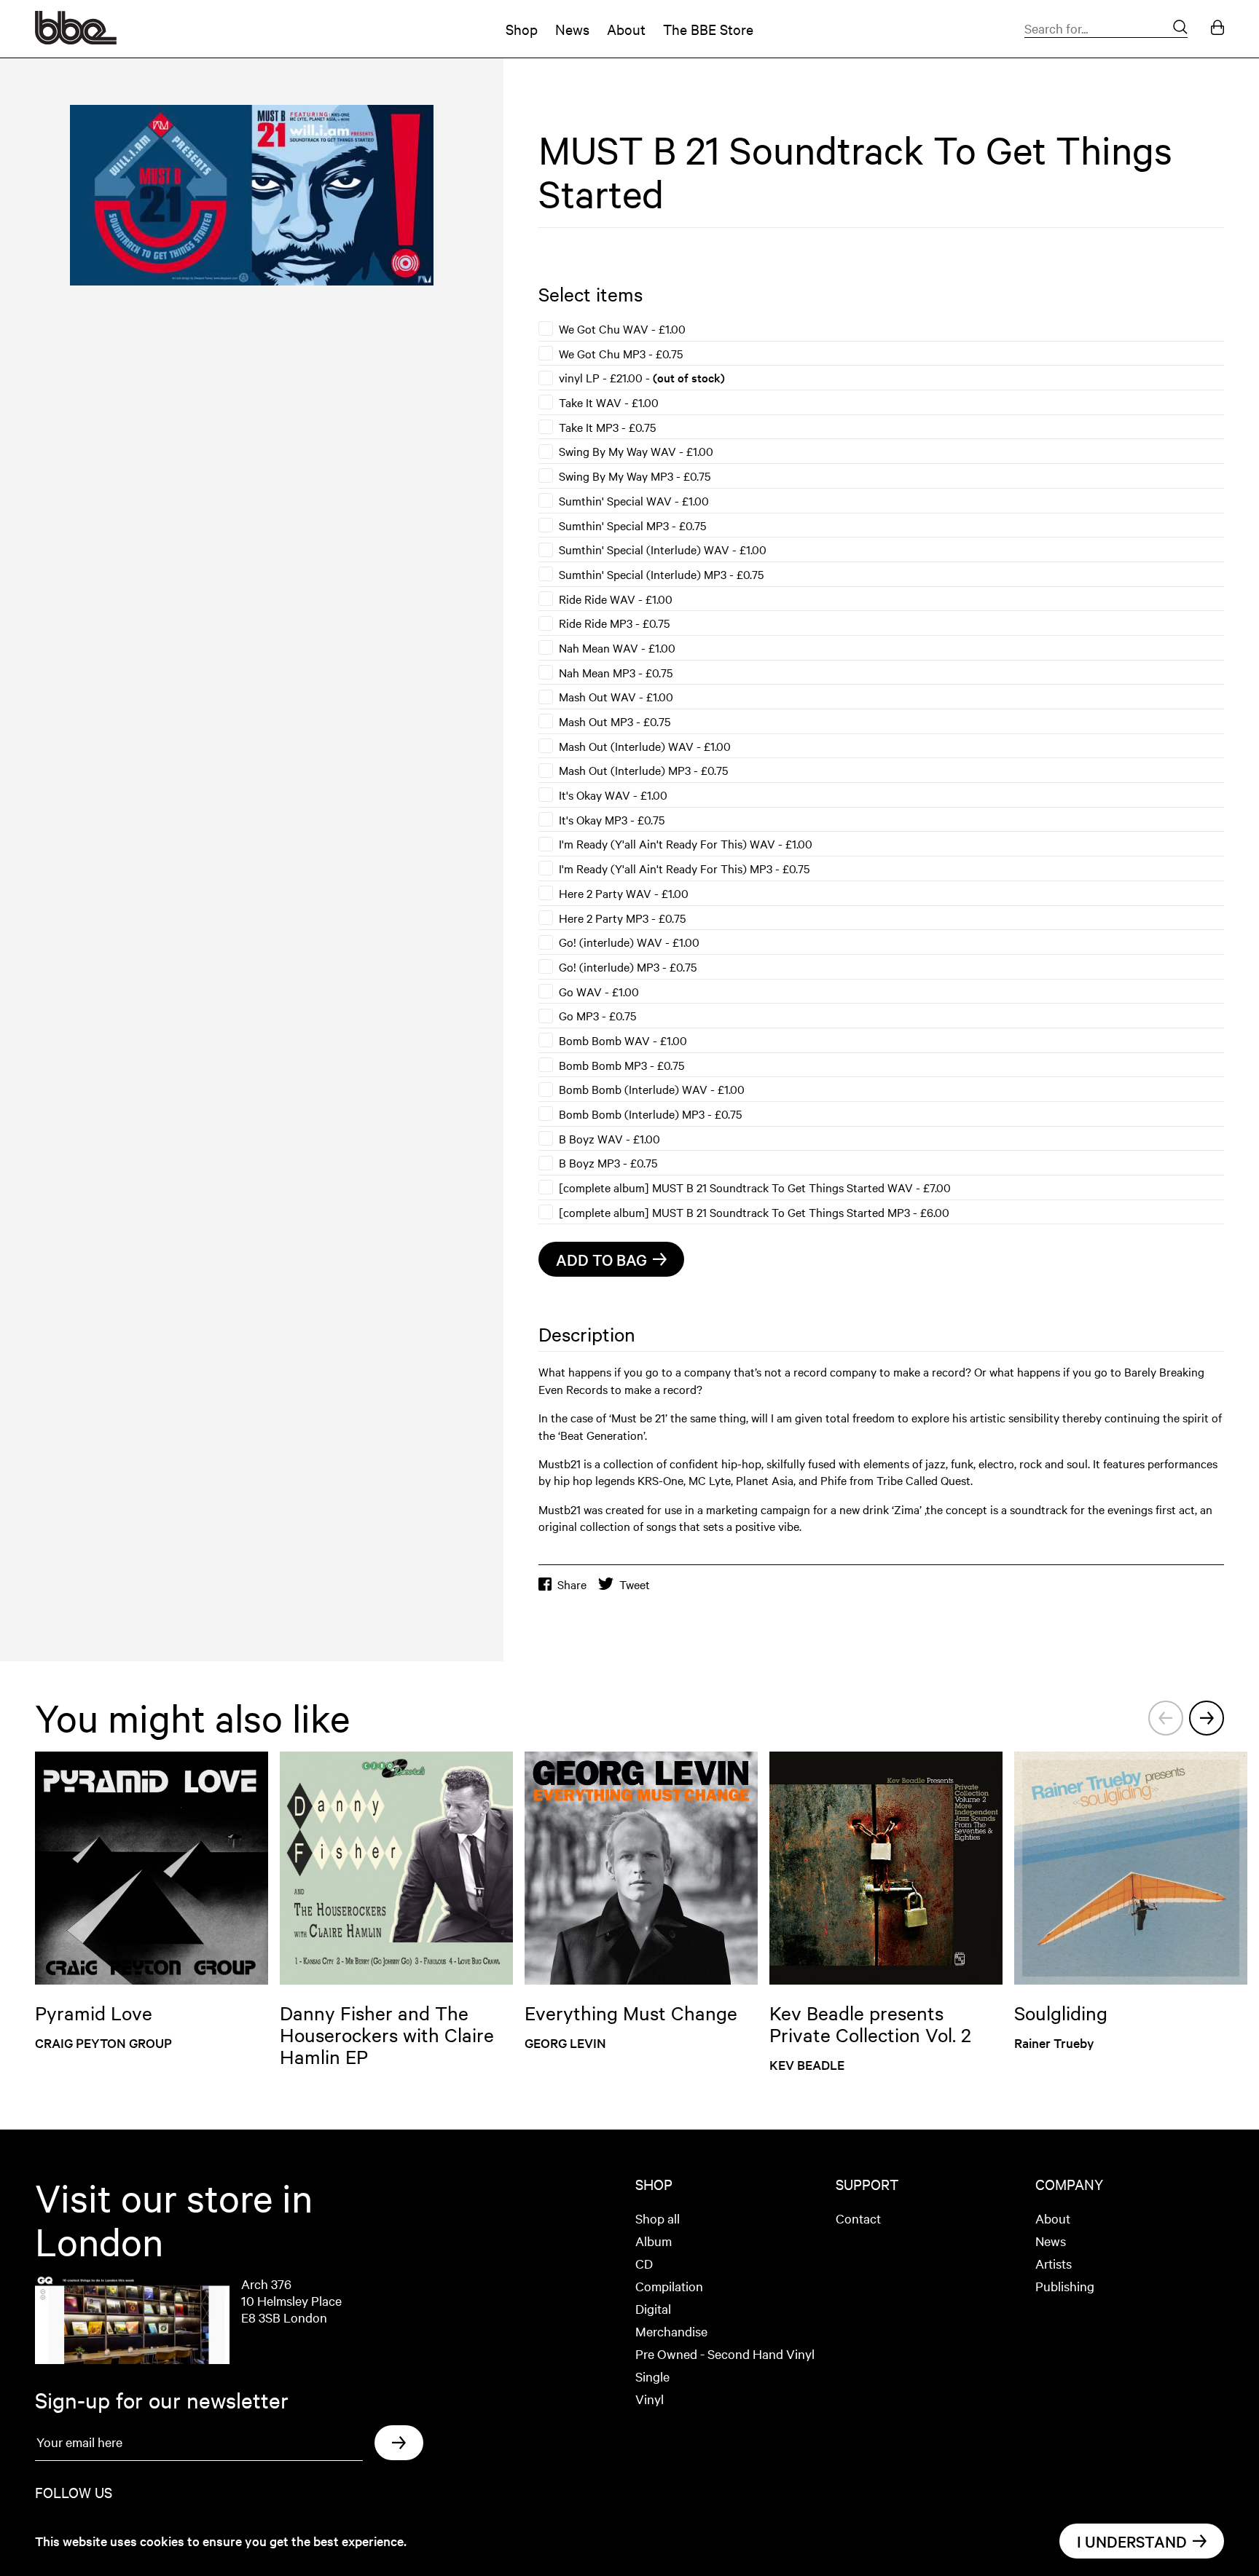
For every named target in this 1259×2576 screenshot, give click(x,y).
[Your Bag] (1217, 29)
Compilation (669, 2286)
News (572, 29)
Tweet (635, 1584)
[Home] (76, 39)
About (626, 29)
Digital (653, 2308)
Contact (858, 2218)
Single (652, 2376)
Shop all (658, 2218)
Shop (522, 29)
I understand (1132, 2541)
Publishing (1065, 2286)
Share (572, 1584)
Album (654, 2241)
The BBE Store (708, 29)
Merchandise (671, 2331)
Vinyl (650, 2399)
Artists (1054, 2263)
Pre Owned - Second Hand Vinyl (725, 2354)
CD (644, 2263)
